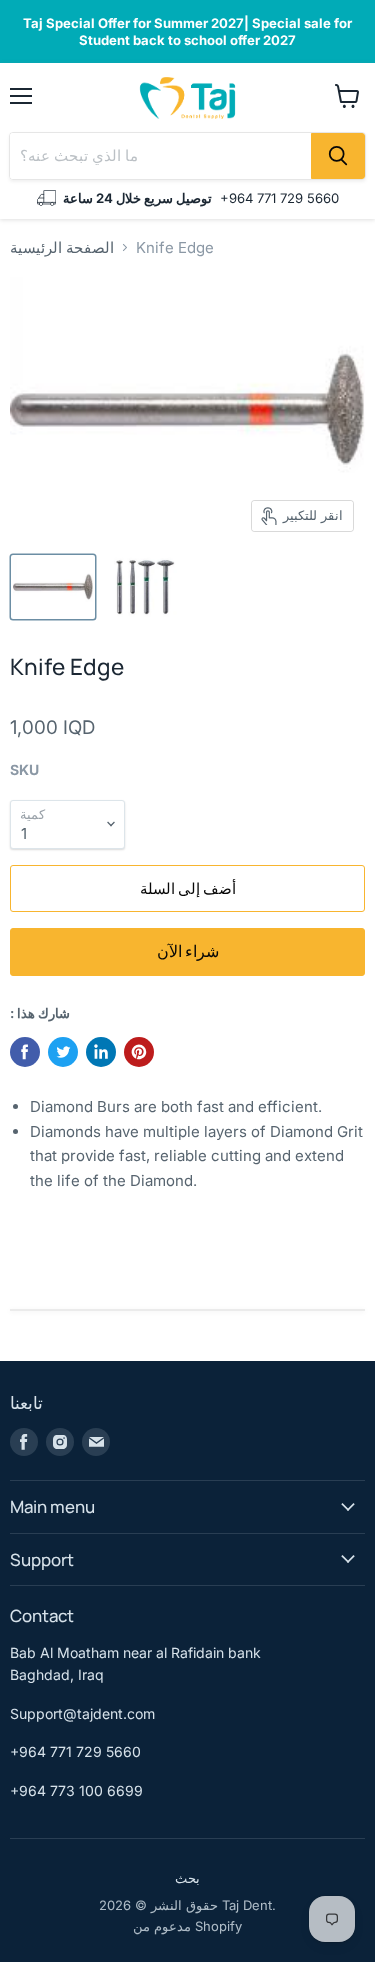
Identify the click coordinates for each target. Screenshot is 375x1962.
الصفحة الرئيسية (62, 247)
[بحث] (338, 156)
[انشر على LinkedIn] (101, 1052)
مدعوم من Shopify (187, 1926)
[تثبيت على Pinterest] (139, 1052)
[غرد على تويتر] (63, 1052)
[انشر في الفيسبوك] (25, 1052)
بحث (187, 1878)
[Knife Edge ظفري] (53, 587)
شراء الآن (188, 951)
